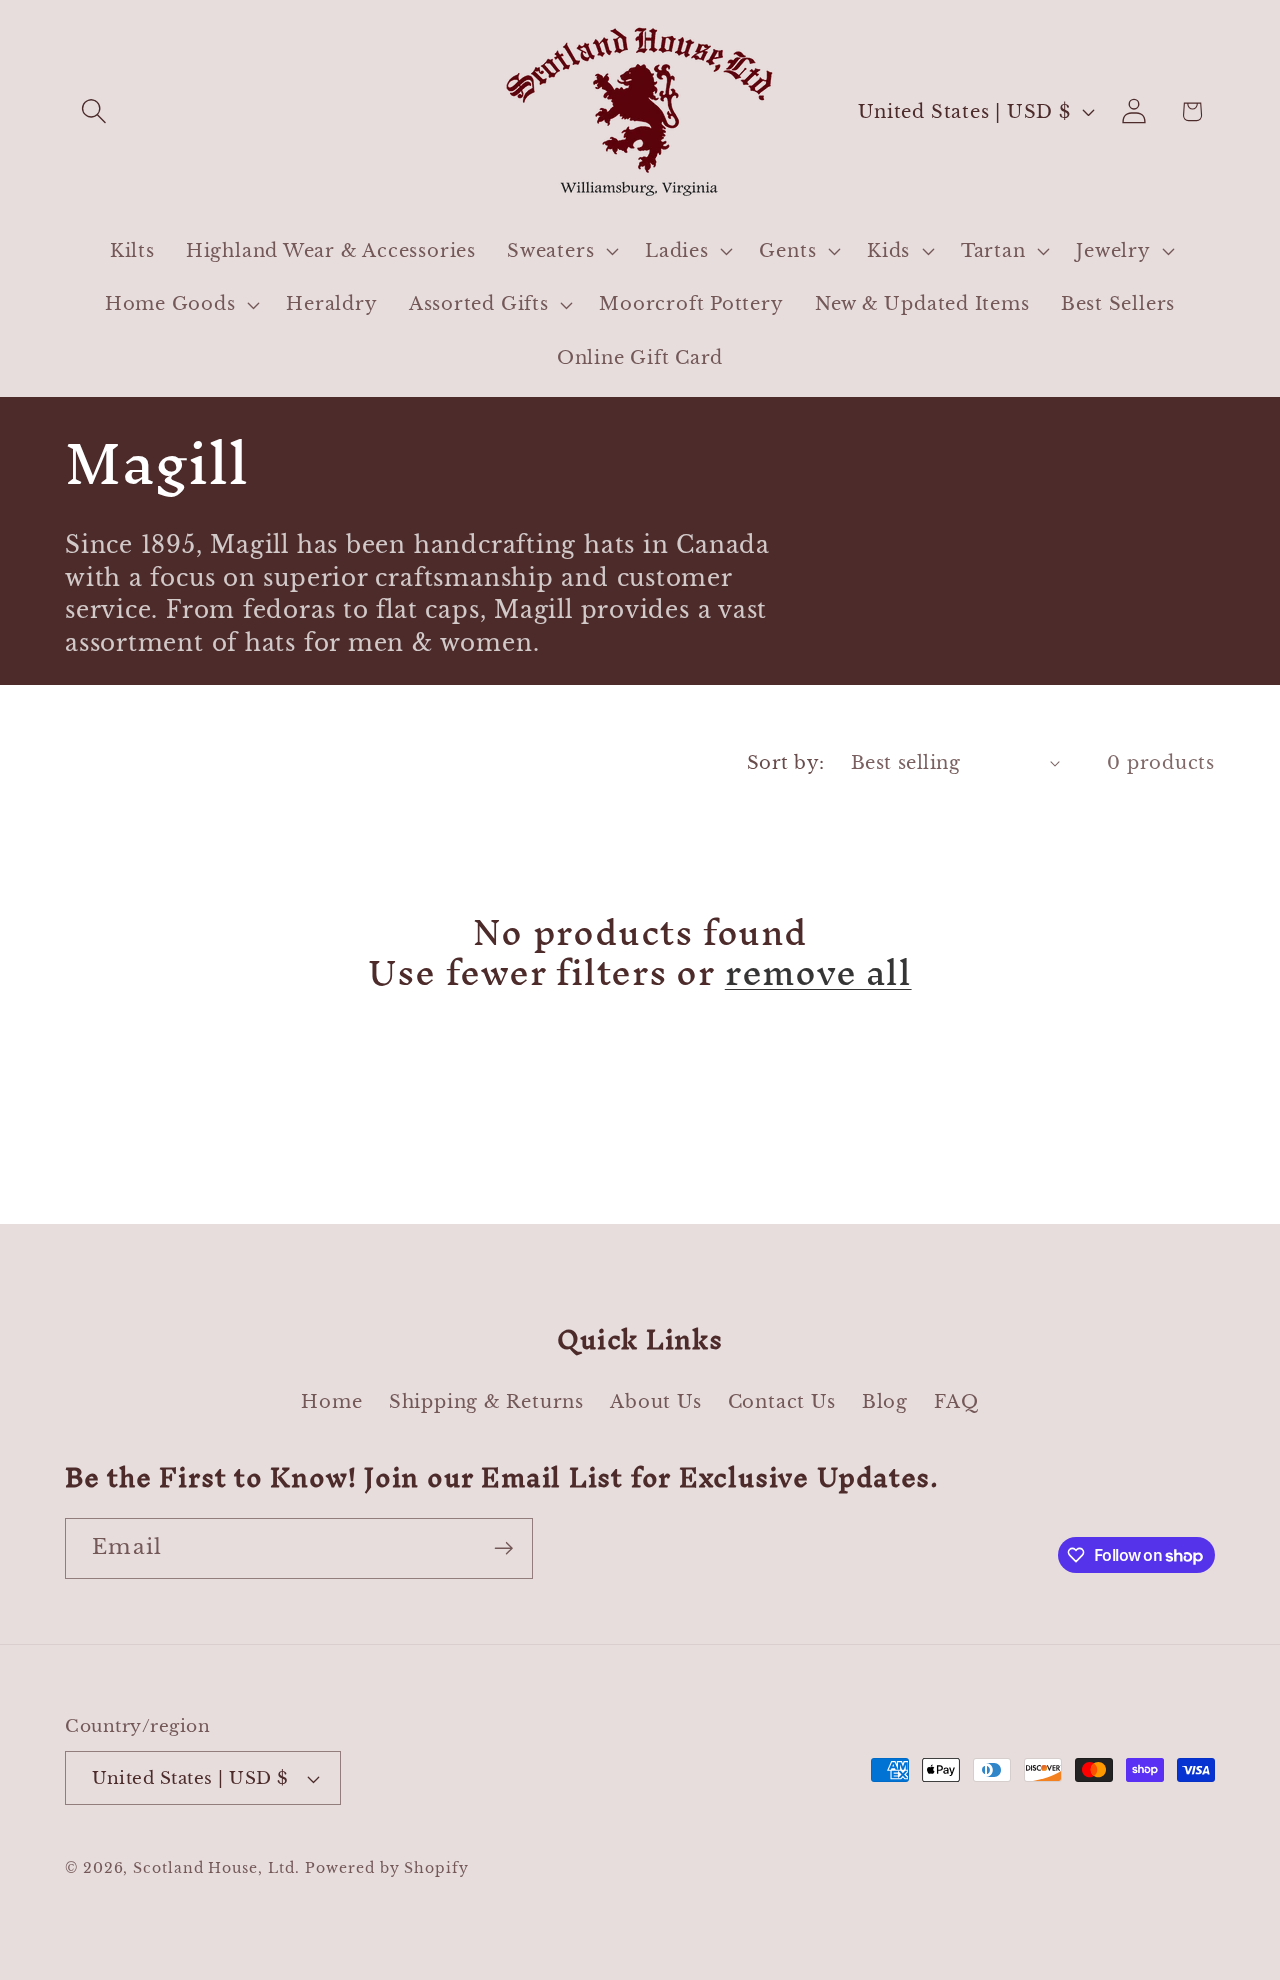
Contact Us (782, 1401)
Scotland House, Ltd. (216, 1868)
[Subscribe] (503, 1548)
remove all (818, 972)
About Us (655, 1401)
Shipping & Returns (486, 1401)
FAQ (956, 1401)
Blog (885, 1401)
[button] (93, 111)
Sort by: (786, 762)
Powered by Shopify (386, 1868)
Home (331, 1401)
